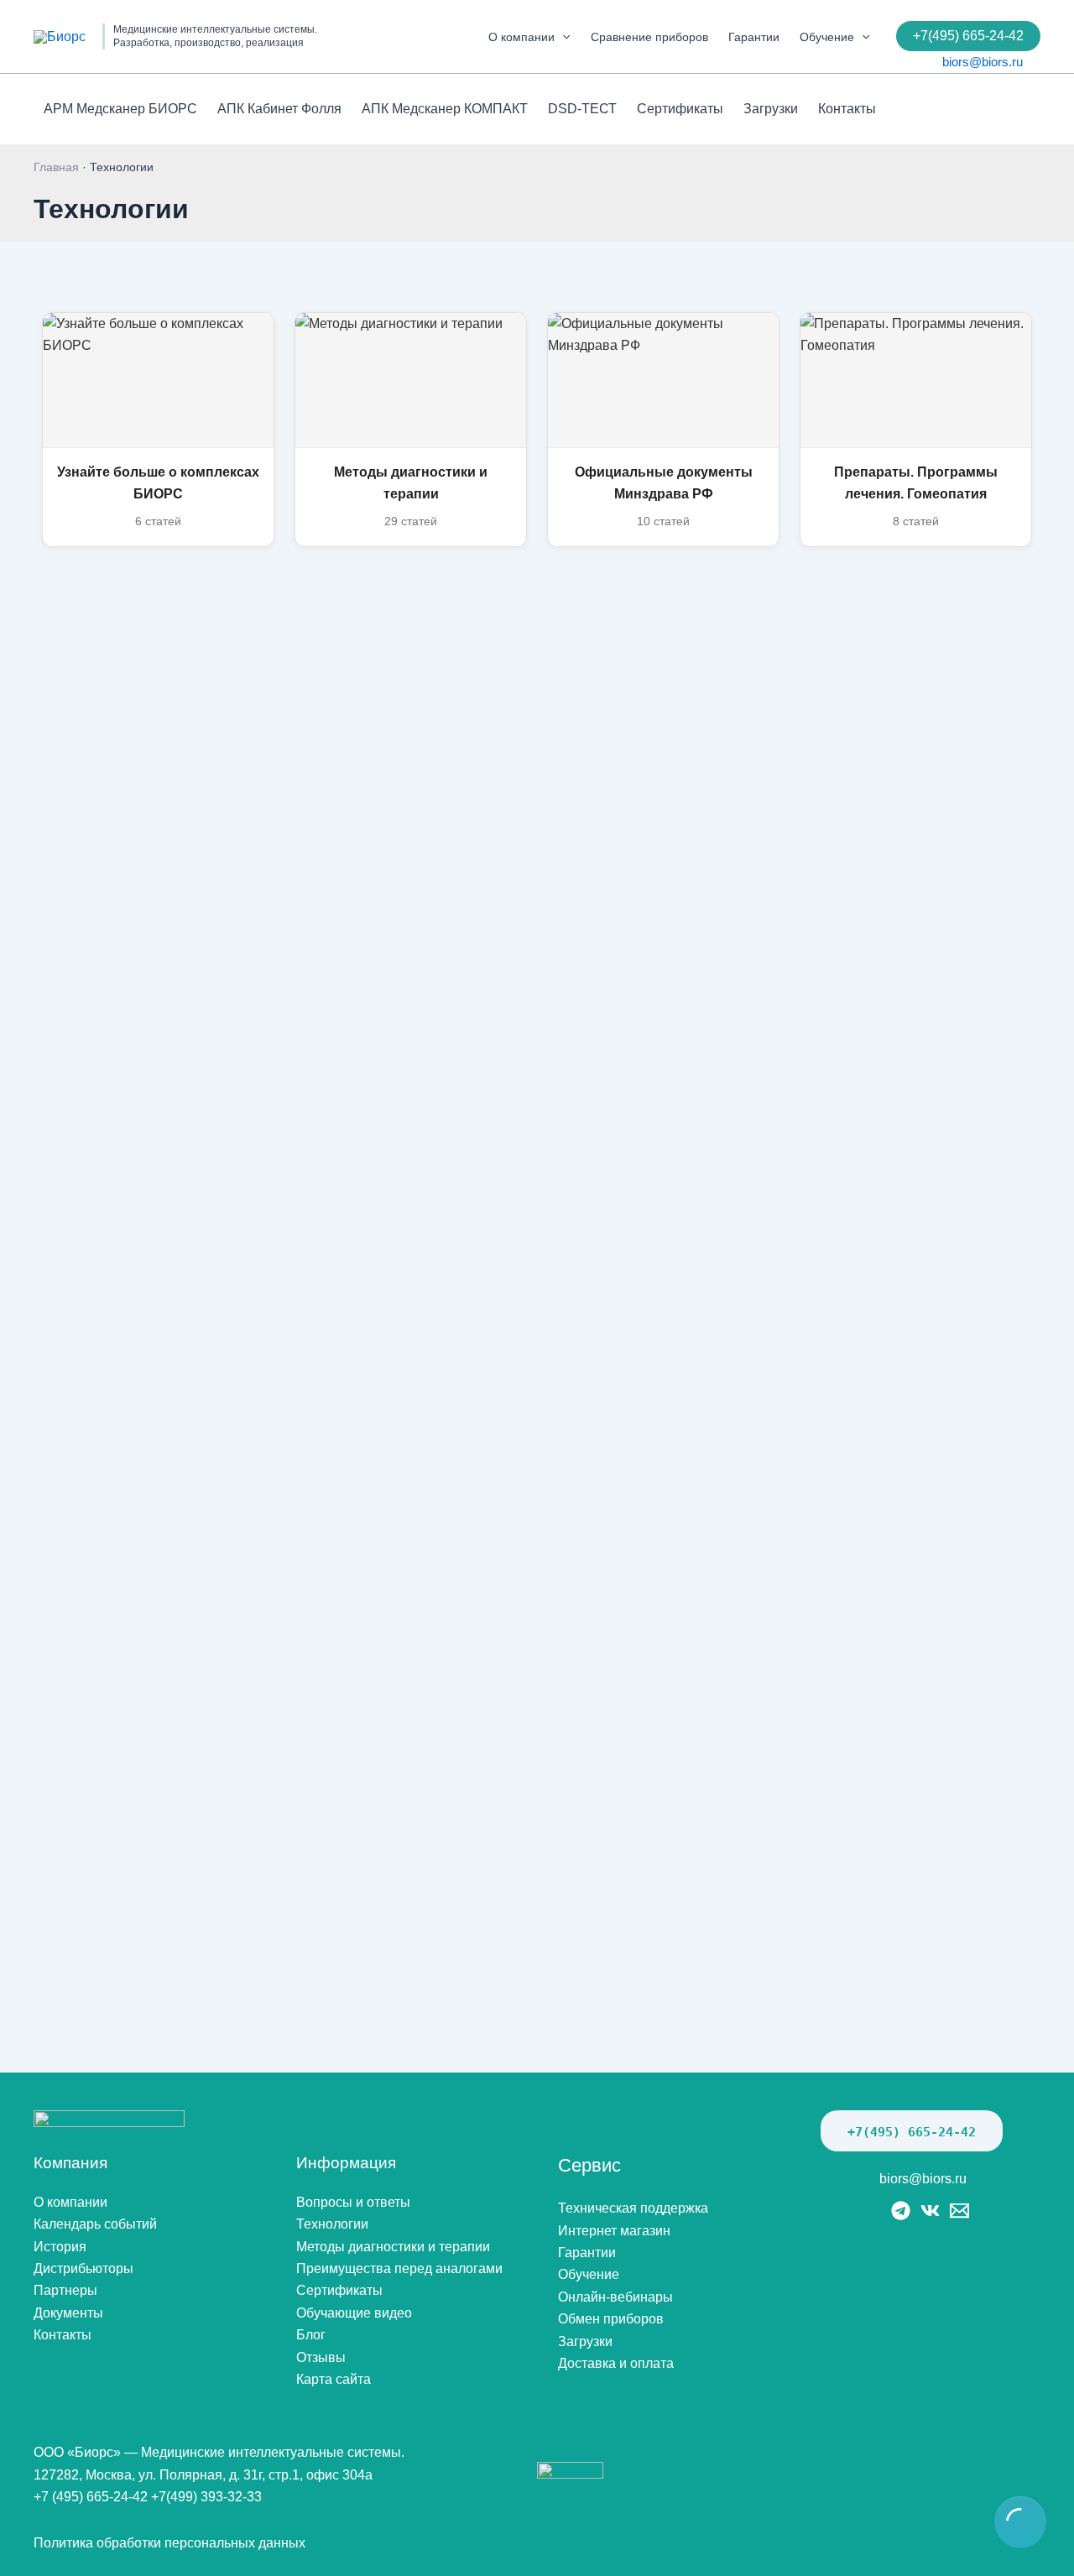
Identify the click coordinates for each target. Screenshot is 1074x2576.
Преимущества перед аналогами (399, 2268)
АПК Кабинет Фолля (279, 109)
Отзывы (321, 2357)
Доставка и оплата (616, 2363)
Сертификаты (680, 109)
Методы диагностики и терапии (393, 2247)
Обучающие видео (354, 2313)
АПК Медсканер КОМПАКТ (445, 109)
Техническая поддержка (633, 2208)
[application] (562, 37)
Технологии (332, 2224)
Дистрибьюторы (83, 2268)
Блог (311, 2335)
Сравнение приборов (649, 37)
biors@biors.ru (983, 62)
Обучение (827, 37)
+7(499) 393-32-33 (206, 2497)
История (60, 2247)
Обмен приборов (611, 2319)
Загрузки (771, 109)
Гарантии (754, 37)
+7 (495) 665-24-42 (91, 2497)
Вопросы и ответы (353, 2202)
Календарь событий (95, 2224)
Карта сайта (334, 2379)
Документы (68, 2313)
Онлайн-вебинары (615, 2297)
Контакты (847, 109)
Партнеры (65, 2290)
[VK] (930, 2211)
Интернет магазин (614, 2231)
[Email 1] (959, 2211)
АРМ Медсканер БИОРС (120, 109)
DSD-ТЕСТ (582, 109)
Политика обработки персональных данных (169, 2543)
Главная (56, 167)
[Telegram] (901, 2211)
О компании (521, 37)
